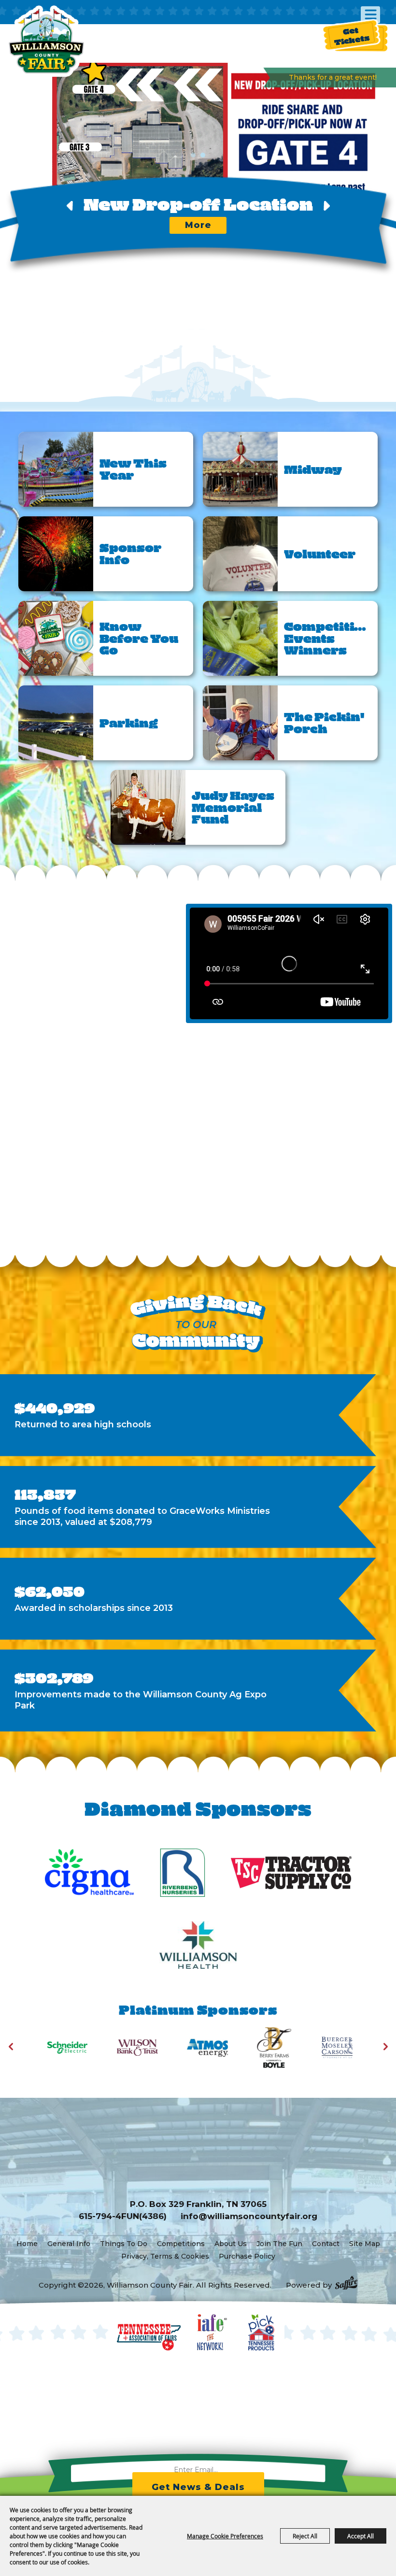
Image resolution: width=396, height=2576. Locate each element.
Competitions (181, 2244)
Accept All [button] (361, 2536)
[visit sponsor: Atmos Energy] (120, 2049)
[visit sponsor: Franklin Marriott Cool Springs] (324, 2049)
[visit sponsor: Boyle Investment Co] (187, 2049)
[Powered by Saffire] (346, 2284)
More (198, 225)
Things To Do (124, 2244)
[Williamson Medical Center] (198, 1945)
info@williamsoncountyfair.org (249, 2216)
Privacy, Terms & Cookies (165, 2256)
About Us (231, 2244)
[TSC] (291, 1873)
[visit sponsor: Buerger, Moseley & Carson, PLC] (254, 2049)
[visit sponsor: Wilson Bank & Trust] (50, 2049)
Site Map (365, 2244)
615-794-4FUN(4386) (123, 2216)
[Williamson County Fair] (46, 41)
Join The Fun (279, 2244)
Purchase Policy (247, 2256)
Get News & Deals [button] (198, 2487)
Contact (326, 2244)
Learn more (42, 1039)
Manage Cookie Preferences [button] (225, 2536)
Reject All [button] (305, 2536)
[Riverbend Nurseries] (183, 1873)
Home (27, 2244)
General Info (69, 2244)
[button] (193, 155)
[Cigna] (89, 1873)
